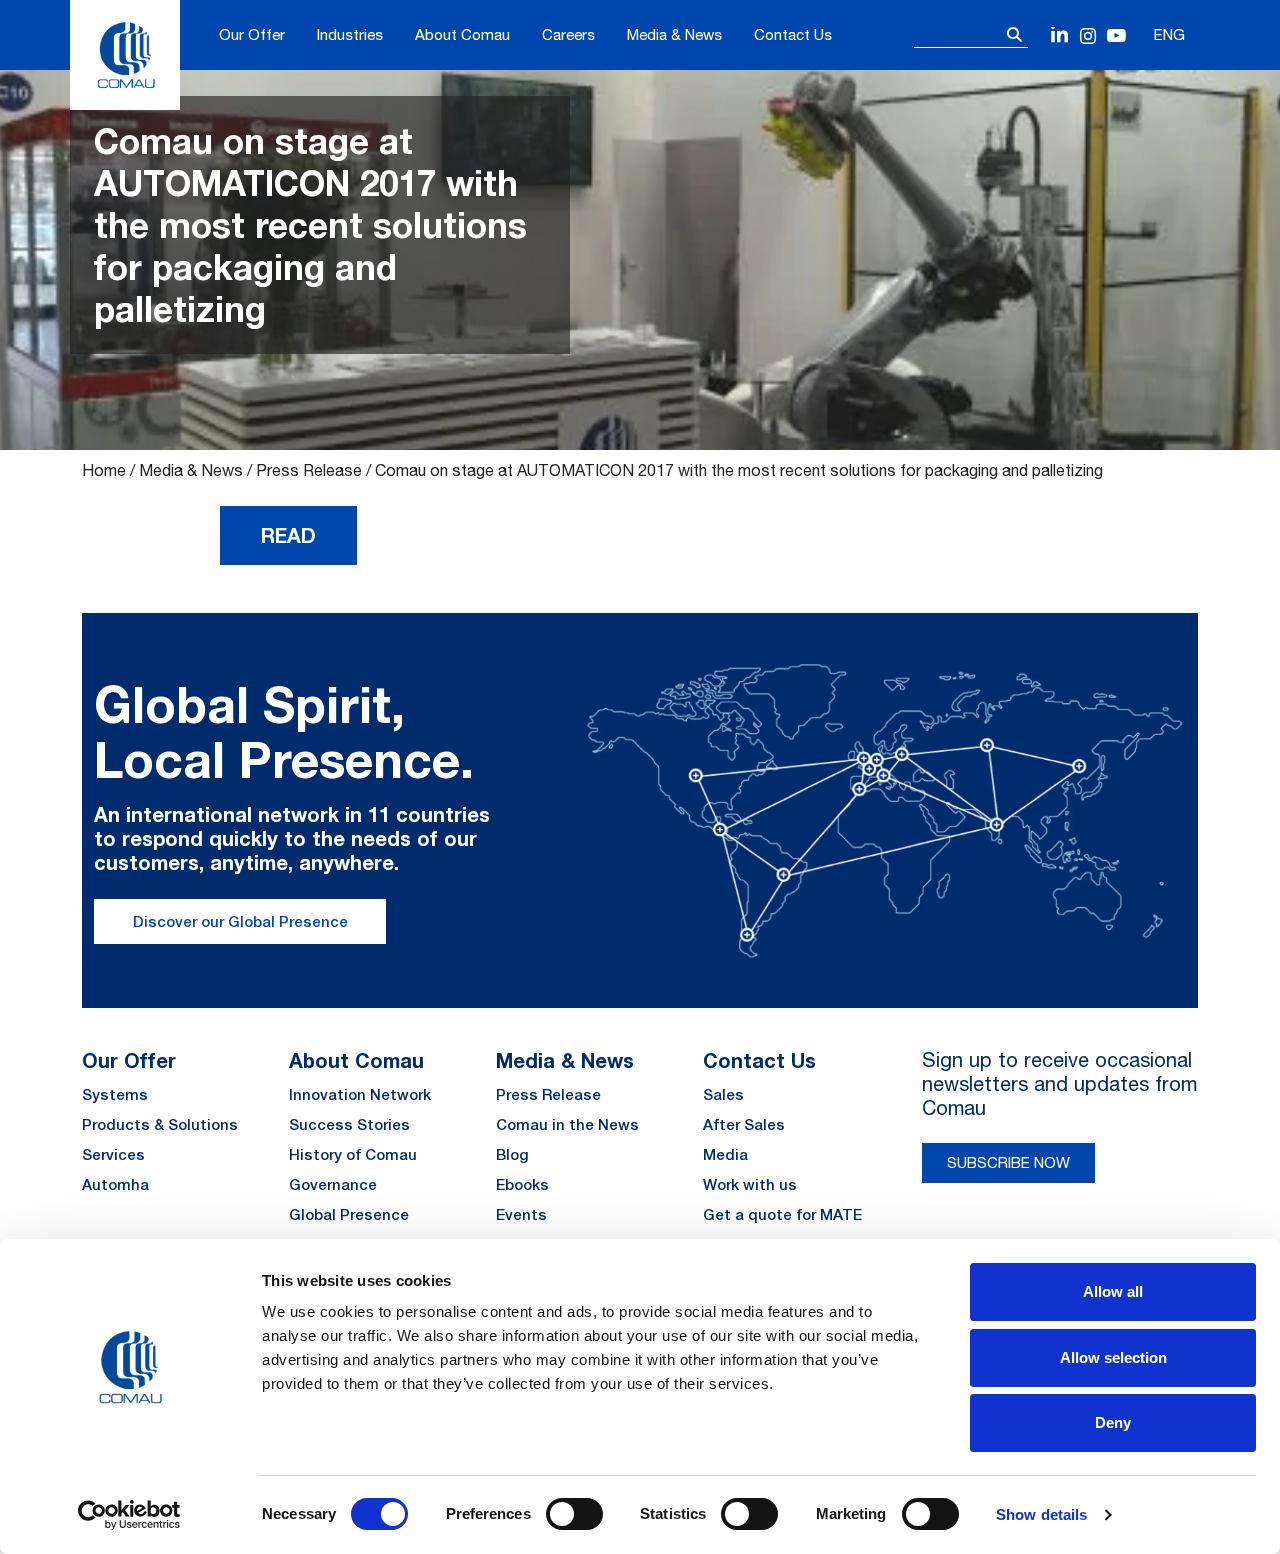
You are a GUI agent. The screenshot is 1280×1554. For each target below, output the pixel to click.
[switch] (574, 1514)
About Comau (462, 34)
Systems (115, 1094)
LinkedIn (1060, 36)
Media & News (674, 34)
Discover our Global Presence (240, 921)
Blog (512, 1154)
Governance (333, 1184)
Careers (568, 34)
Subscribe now (1008, 1162)
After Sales (744, 1124)
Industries (350, 34)
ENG (1169, 34)
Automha (115, 1184)
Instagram (1088, 36)
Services (113, 1154)
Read (288, 535)
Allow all (1113, 1291)
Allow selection (1113, 1357)
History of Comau (353, 1154)
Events (521, 1214)
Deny (1113, 1422)
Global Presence (349, 1214)
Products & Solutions (160, 1124)
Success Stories (349, 1124)
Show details (1041, 1514)
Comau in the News (567, 1124)
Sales (723, 1094)
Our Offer (252, 34)
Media (725, 1154)
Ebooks (522, 1184)
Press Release (309, 470)
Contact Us (793, 34)
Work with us (750, 1184)
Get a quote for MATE (782, 1214)
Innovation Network (360, 1094)
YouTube (1116, 36)
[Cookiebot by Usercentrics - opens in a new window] (129, 1515)
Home (104, 470)
